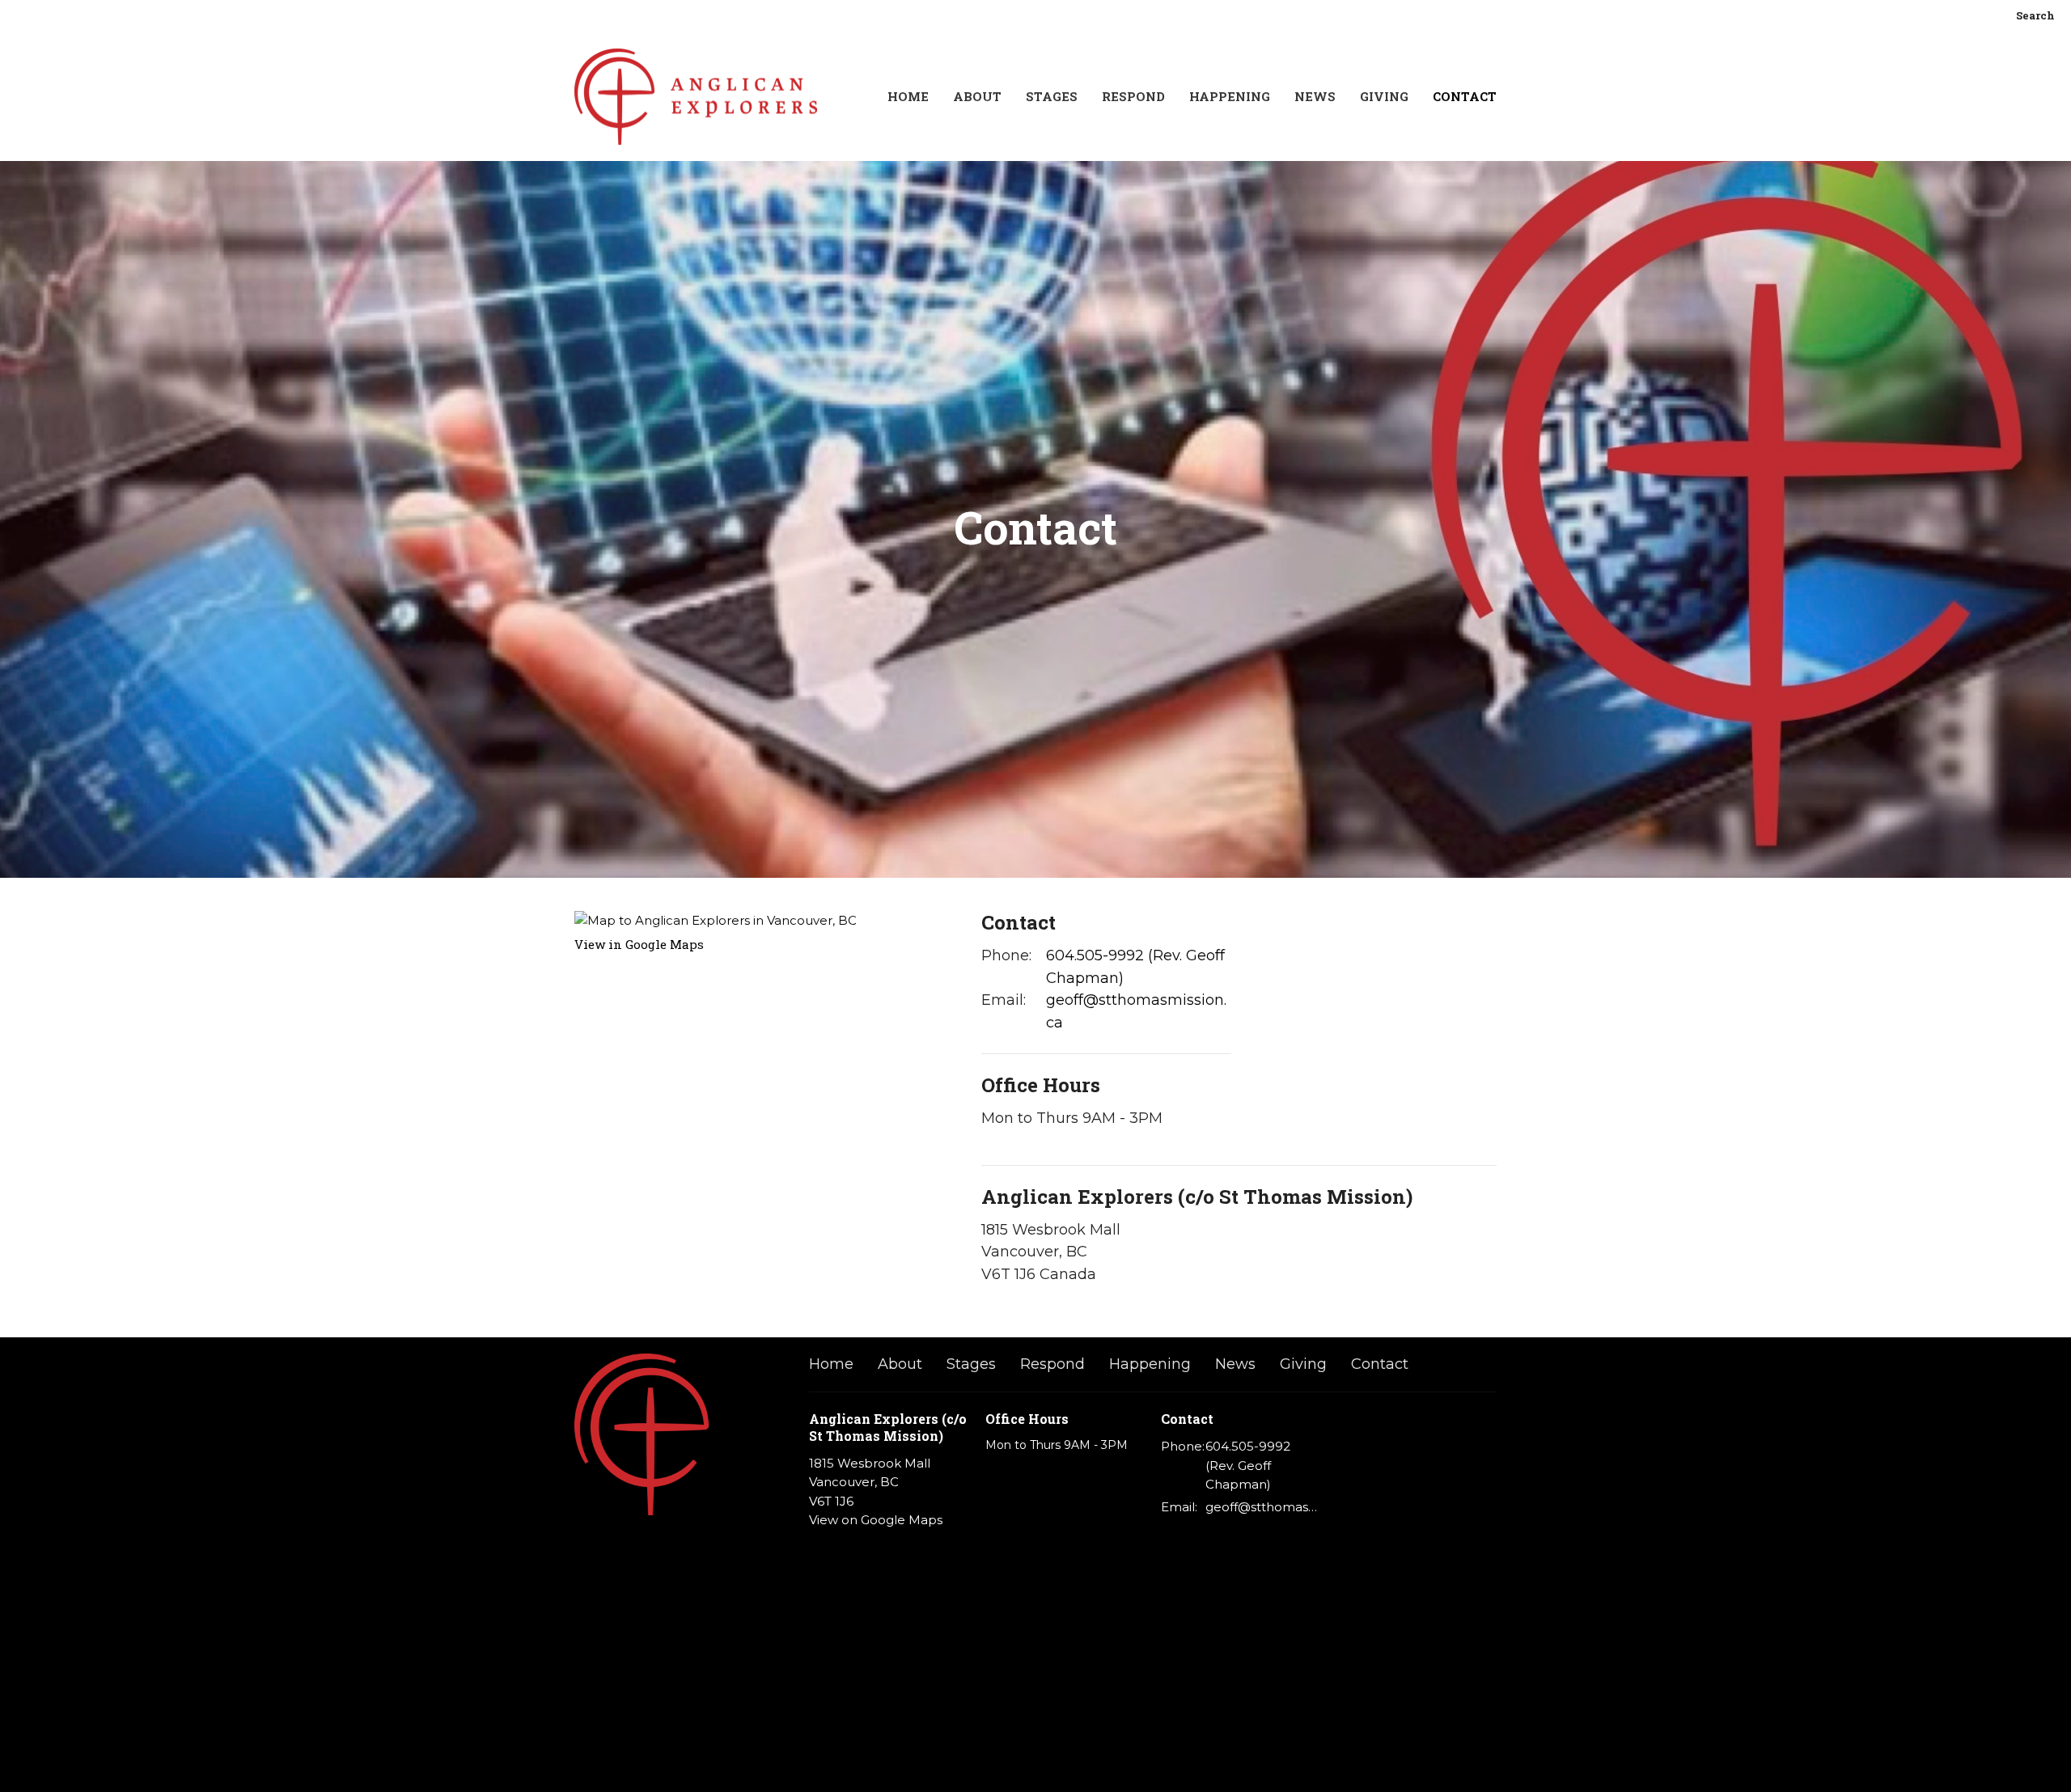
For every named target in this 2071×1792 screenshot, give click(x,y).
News (1315, 96)
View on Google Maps (876, 1520)
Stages (1052, 96)
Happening (1230, 96)
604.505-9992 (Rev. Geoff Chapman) (1135, 967)
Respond (1133, 96)
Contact (1465, 96)
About (977, 96)
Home (908, 96)
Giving (1384, 96)
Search (2035, 15)
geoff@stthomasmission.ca (1136, 1011)
